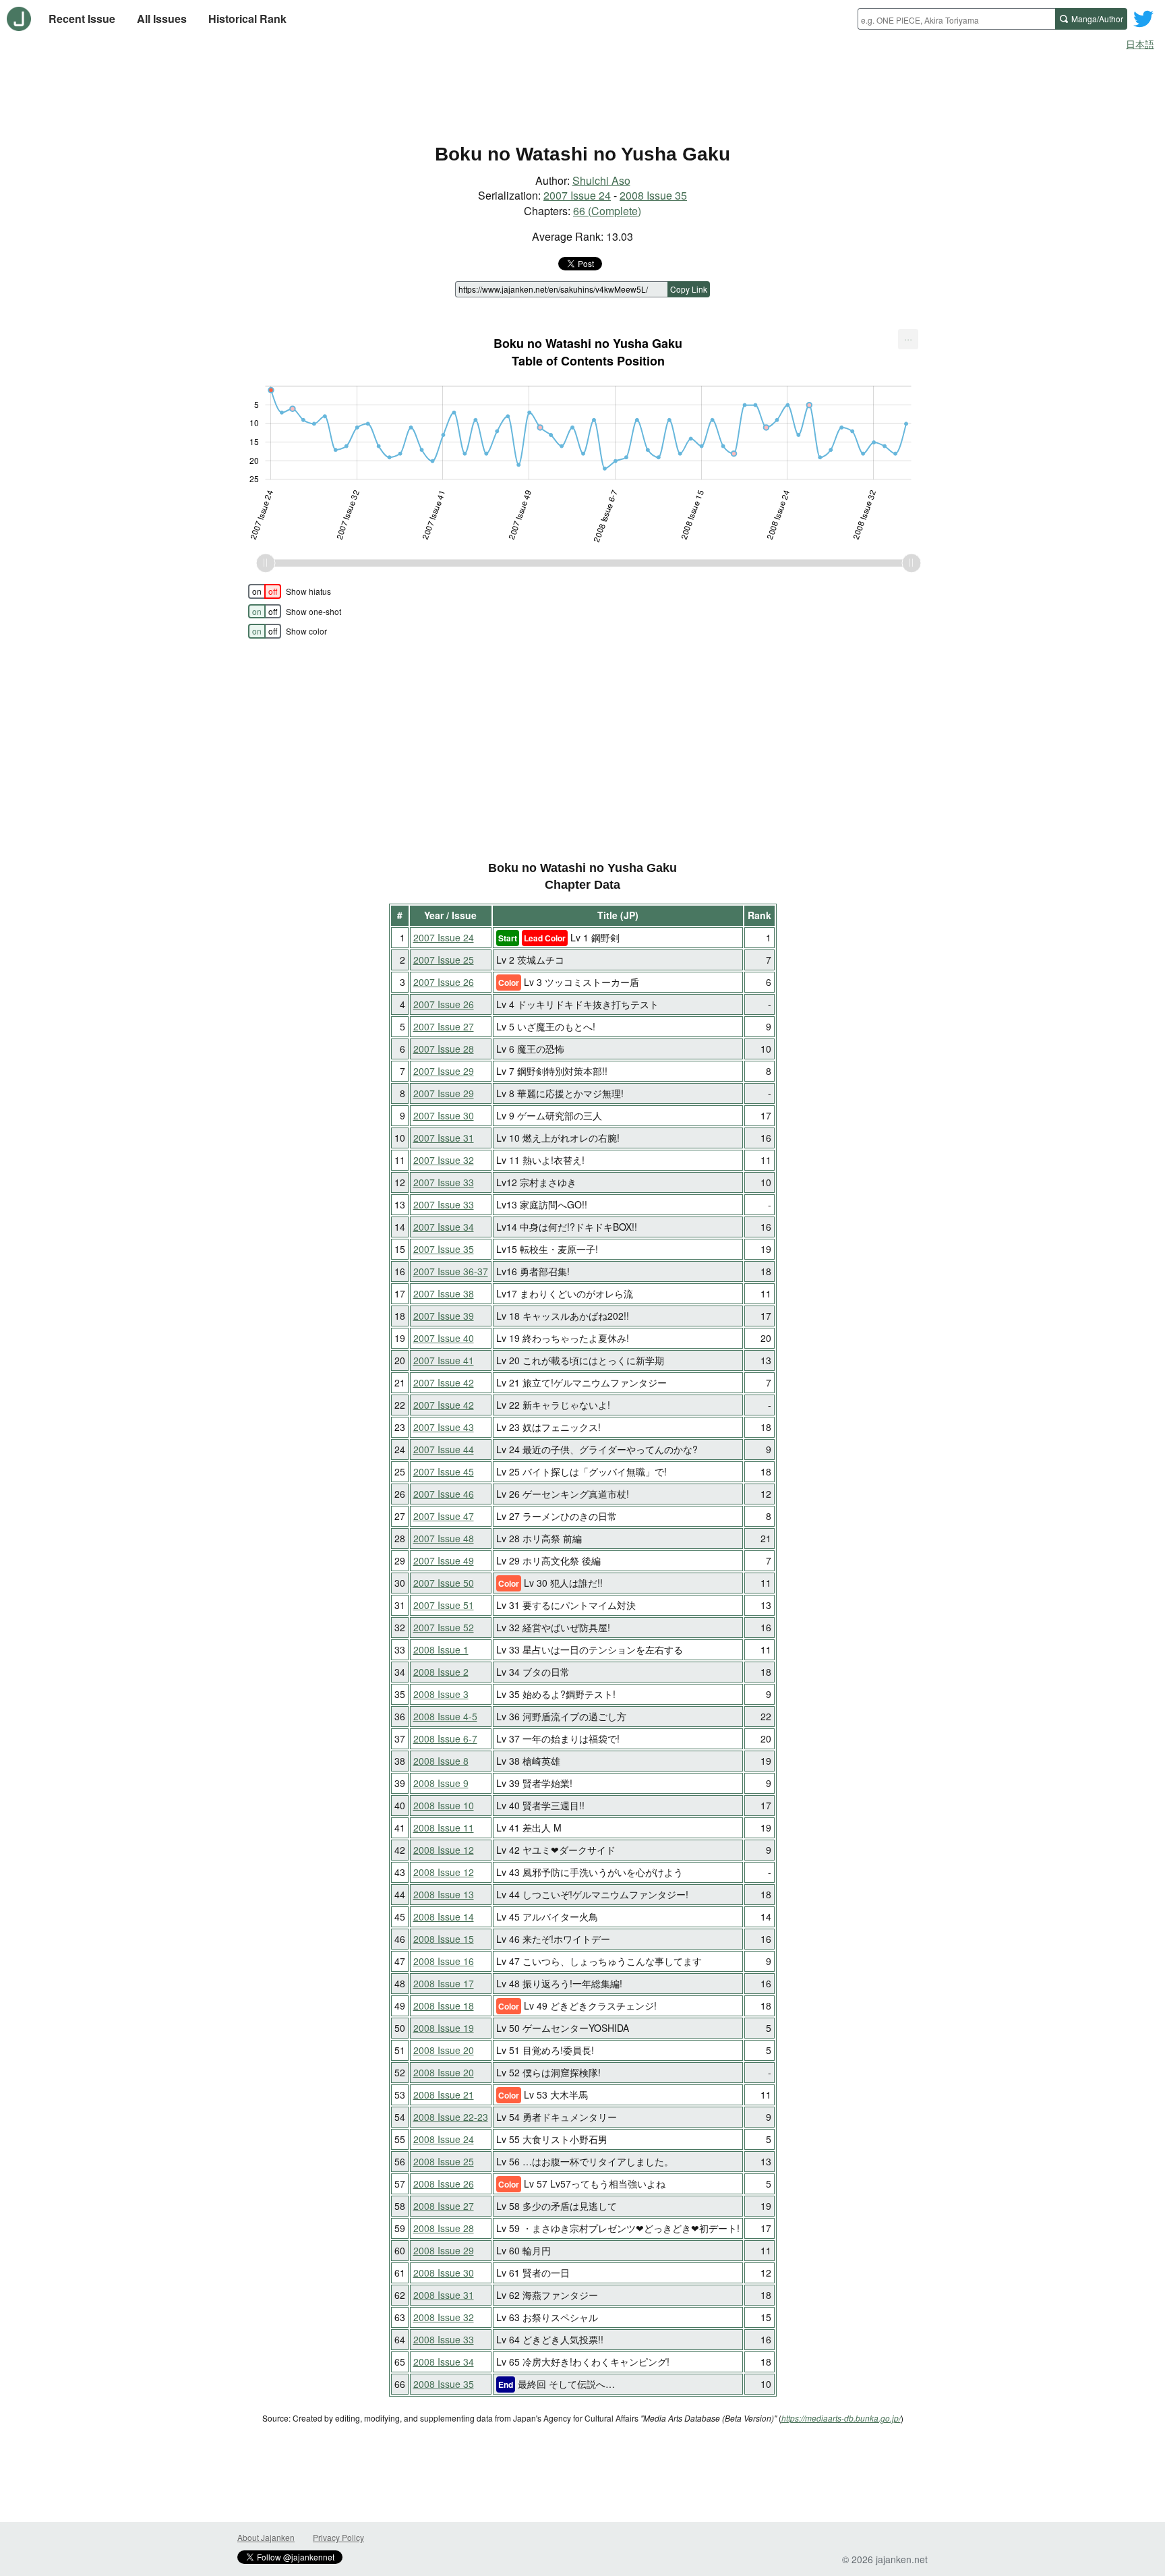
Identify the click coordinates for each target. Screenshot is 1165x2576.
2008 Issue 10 (444, 1805)
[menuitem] (908, 339)
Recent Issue (82, 19)
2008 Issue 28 (444, 2228)
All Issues (162, 19)
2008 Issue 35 (653, 195)
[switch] (265, 591)
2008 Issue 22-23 (451, 2117)
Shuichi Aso (601, 180)
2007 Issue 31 (444, 1138)
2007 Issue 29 (444, 1071)
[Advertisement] (582, 93)
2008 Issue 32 (444, 2317)
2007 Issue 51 (444, 1605)
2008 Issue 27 (444, 2206)
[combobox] (956, 19)
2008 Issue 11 (444, 1827)
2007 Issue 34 (444, 1227)
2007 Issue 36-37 (451, 1271)
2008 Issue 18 (444, 2006)
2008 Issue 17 (444, 1983)
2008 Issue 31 (444, 2295)
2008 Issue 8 (441, 1761)
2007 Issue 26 (444, 982)
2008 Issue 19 (444, 2028)
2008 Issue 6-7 (445, 1738)
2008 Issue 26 (444, 2184)
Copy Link (689, 289)
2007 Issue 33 (444, 1182)
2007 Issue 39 (444, 1316)
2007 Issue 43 (444, 1427)
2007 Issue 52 (444, 1627)
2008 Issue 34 (444, 2362)
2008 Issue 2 (441, 1672)
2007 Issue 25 (444, 960)
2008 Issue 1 (441, 1649)
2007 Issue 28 (444, 1049)
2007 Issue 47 (444, 1516)
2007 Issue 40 (444, 1338)
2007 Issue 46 (444, 1494)
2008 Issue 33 (444, 2339)
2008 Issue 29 (444, 2250)
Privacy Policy (338, 2537)
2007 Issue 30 (444, 1115)
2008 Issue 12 (444, 1850)
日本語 (1140, 44)
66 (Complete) (607, 211)
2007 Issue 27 (444, 1026)
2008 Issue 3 (441, 1694)
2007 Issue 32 (444, 1160)
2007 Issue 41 (444, 1360)
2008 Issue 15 (444, 1939)
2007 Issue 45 (444, 1471)
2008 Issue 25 (444, 2161)
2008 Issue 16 (444, 1961)
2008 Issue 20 (444, 2050)
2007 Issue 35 (444, 1249)
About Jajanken (266, 2537)
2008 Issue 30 (444, 2273)
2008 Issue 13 (444, 1894)
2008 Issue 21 (444, 2095)
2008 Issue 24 (444, 2139)
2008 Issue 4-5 (445, 1716)
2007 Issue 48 (444, 1538)
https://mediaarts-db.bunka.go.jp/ (841, 2418)
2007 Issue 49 (444, 1560)
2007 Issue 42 (444, 1382)
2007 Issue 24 (577, 195)
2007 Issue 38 (444, 1293)
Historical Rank (247, 19)
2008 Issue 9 (441, 1783)
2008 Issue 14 (444, 1916)
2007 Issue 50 (444, 1583)
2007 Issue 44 (444, 1449)
